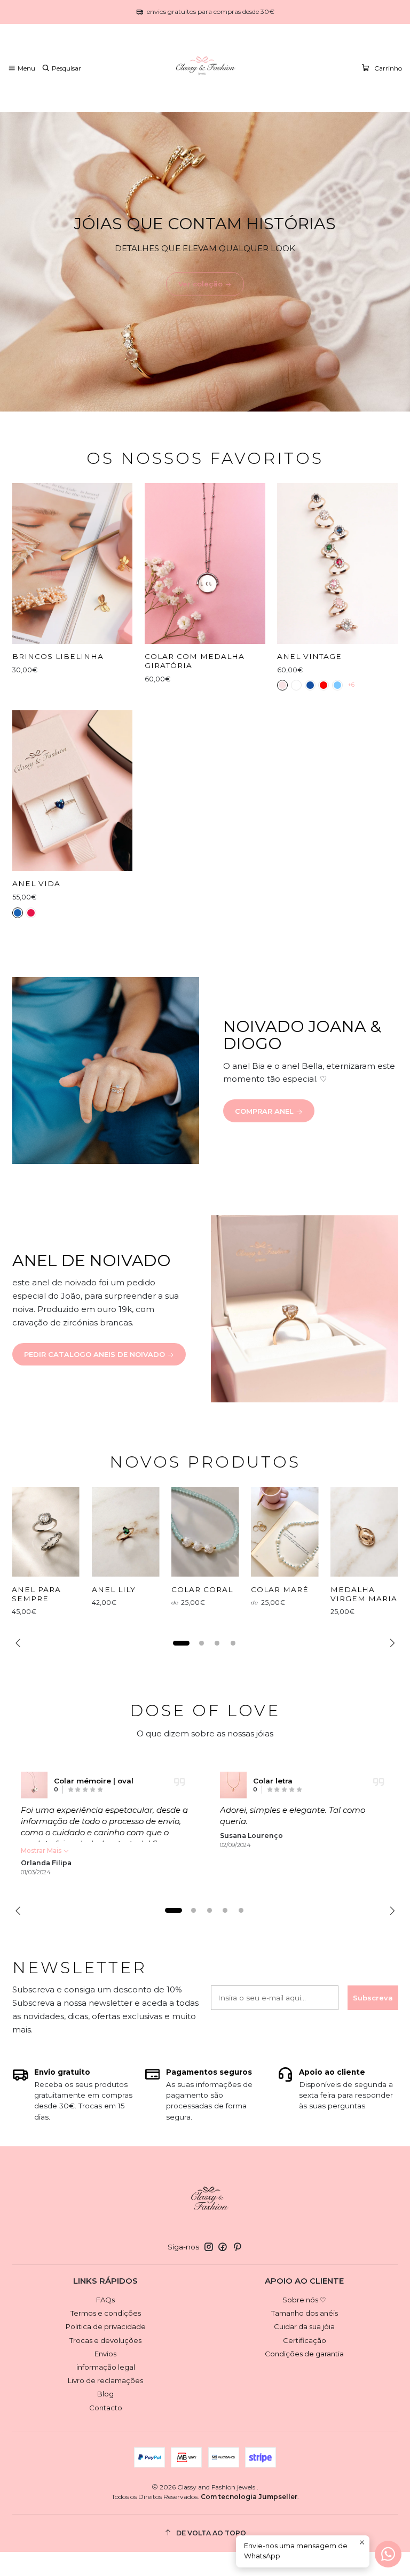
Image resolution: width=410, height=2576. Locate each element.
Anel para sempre (36, 1594)
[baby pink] (282, 685)
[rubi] (324, 685)
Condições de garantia (304, 2354)
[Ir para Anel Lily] (126, 1532)
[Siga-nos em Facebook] (223, 2247)
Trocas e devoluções (105, 2340)
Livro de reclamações (105, 2380)
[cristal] (296, 685)
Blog (105, 2394)
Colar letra (273, 1781)
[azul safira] (310, 685)
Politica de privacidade (106, 2326)
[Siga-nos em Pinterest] (237, 2247)
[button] (182, 1643)
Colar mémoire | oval (94, 1781)
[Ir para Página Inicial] (205, 68)
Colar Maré (280, 1589)
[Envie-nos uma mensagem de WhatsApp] (388, 2554)
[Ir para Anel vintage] (337, 564)
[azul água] (337, 685)
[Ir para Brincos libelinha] (73, 564)
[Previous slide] (20, 1643)
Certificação (305, 2340)
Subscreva (373, 1998)
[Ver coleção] (205, 262)
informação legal (106, 2367)
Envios (105, 2354)
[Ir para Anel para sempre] (46, 1532)
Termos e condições (106, 2313)
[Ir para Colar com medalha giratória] (205, 564)
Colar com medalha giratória (195, 661)
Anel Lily (114, 1589)
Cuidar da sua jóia (304, 2326)
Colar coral (202, 1589)
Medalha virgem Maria (364, 1594)
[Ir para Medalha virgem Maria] (364, 1532)
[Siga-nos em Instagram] (209, 2247)
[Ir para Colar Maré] (285, 1532)
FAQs (105, 2300)
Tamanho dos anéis (305, 2313)
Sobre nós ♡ (304, 2300)
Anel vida (36, 883)
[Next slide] (390, 1643)
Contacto (106, 2408)
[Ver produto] (34, 1785)
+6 (351, 685)
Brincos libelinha (58, 656)
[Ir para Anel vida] (73, 791)
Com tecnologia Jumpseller (249, 2497)
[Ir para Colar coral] (205, 1532)
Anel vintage (309, 656)
